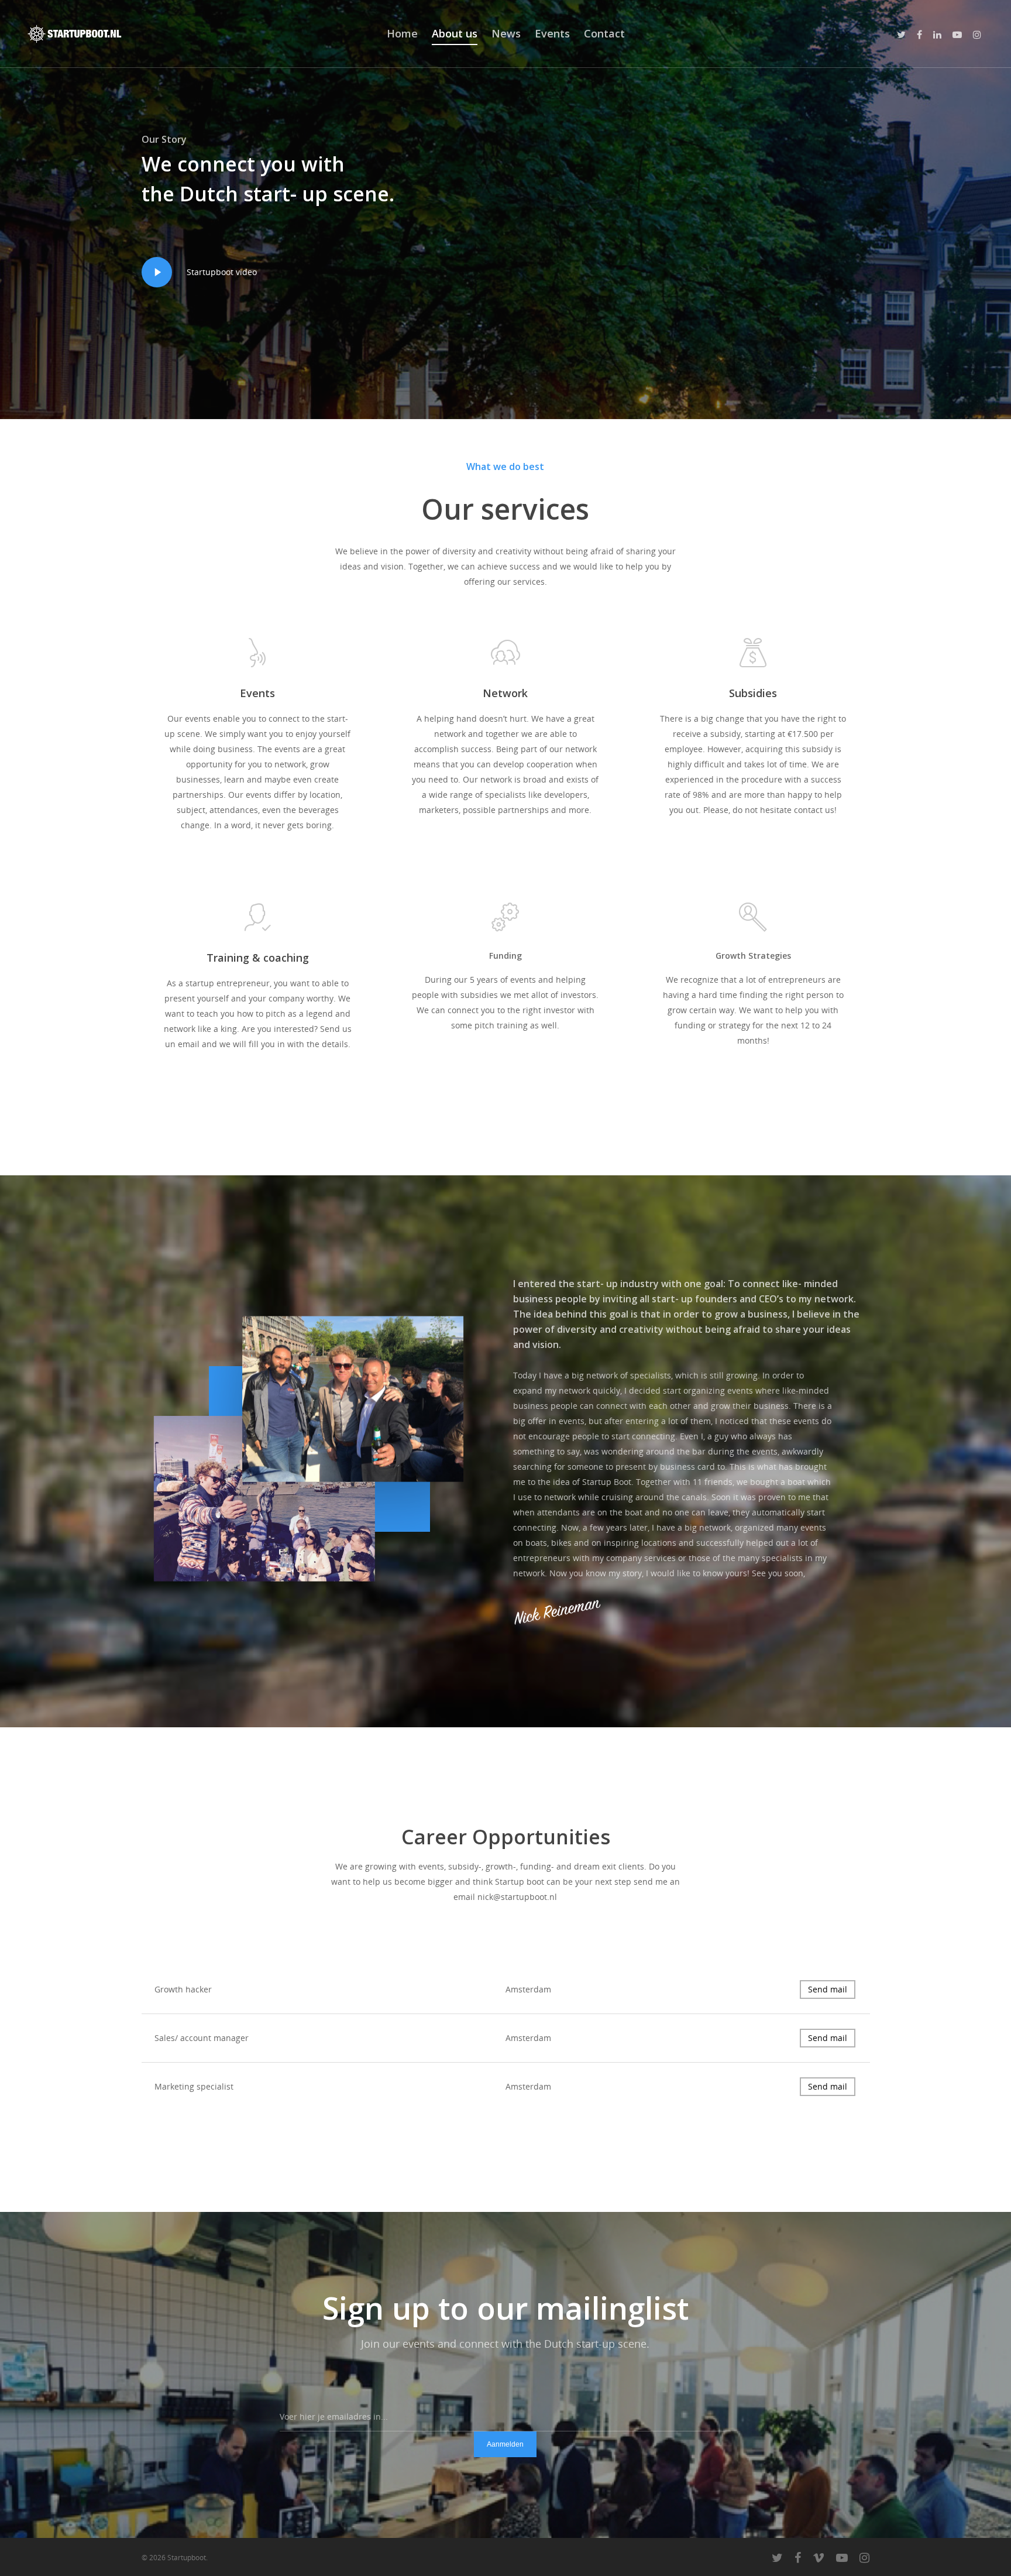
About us (455, 33)
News (506, 33)
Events (552, 33)
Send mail (828, 1989)
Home (402, 33)
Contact (604, 33)
